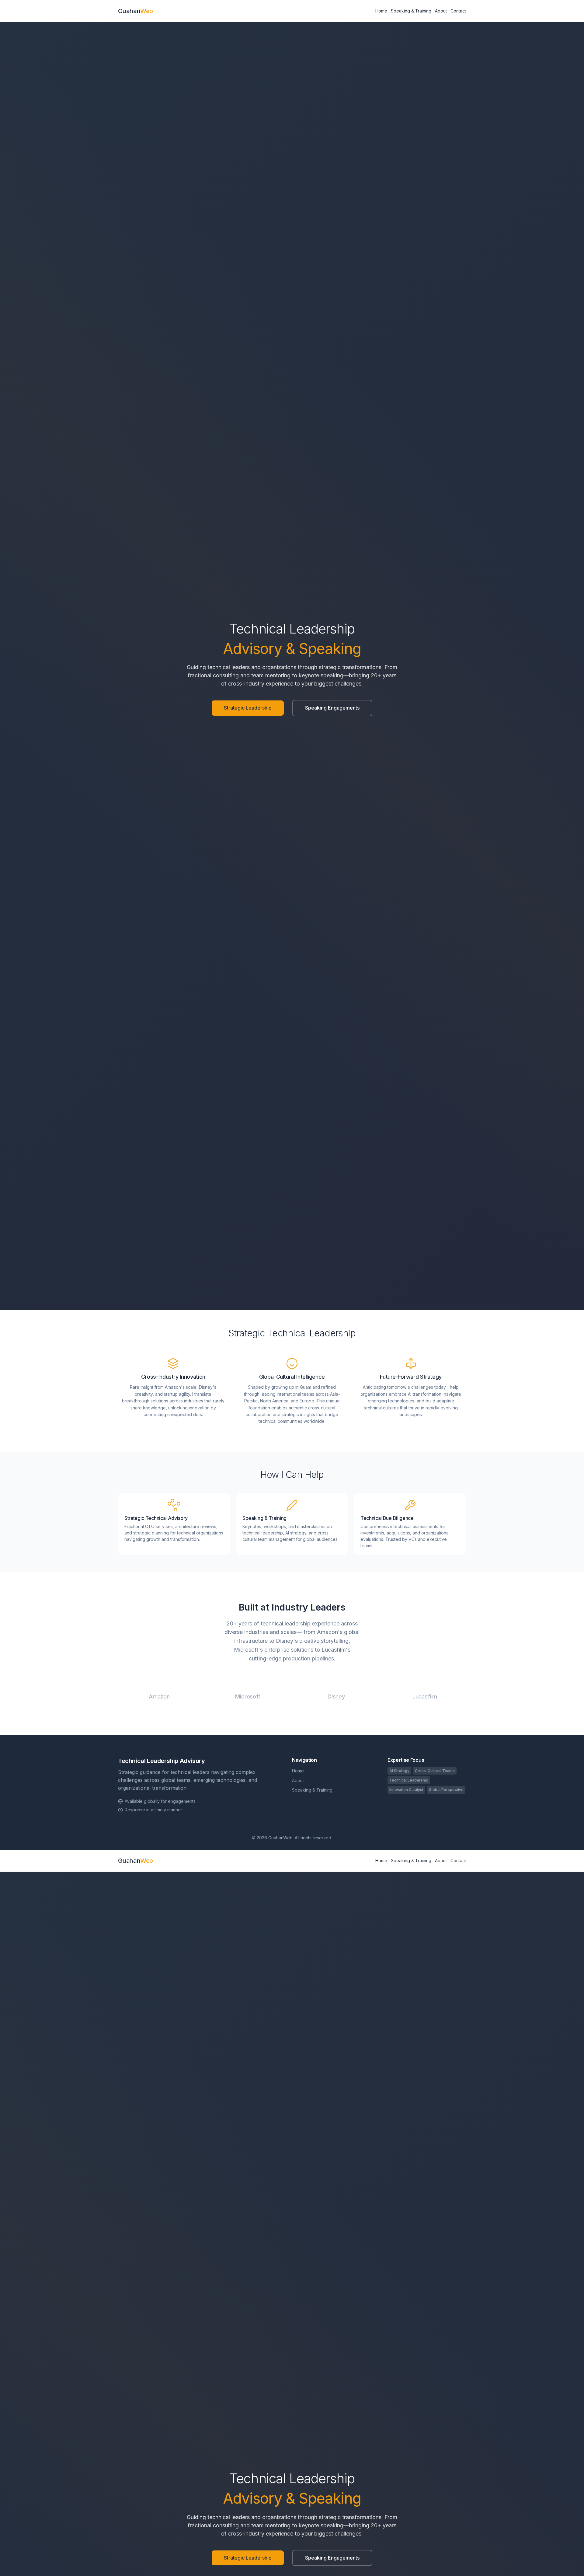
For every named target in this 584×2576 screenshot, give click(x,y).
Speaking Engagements (332, 708)
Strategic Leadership (248, 708)
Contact (458, 11)
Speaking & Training (411, 11)
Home (381, 11)
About (441, 11)
